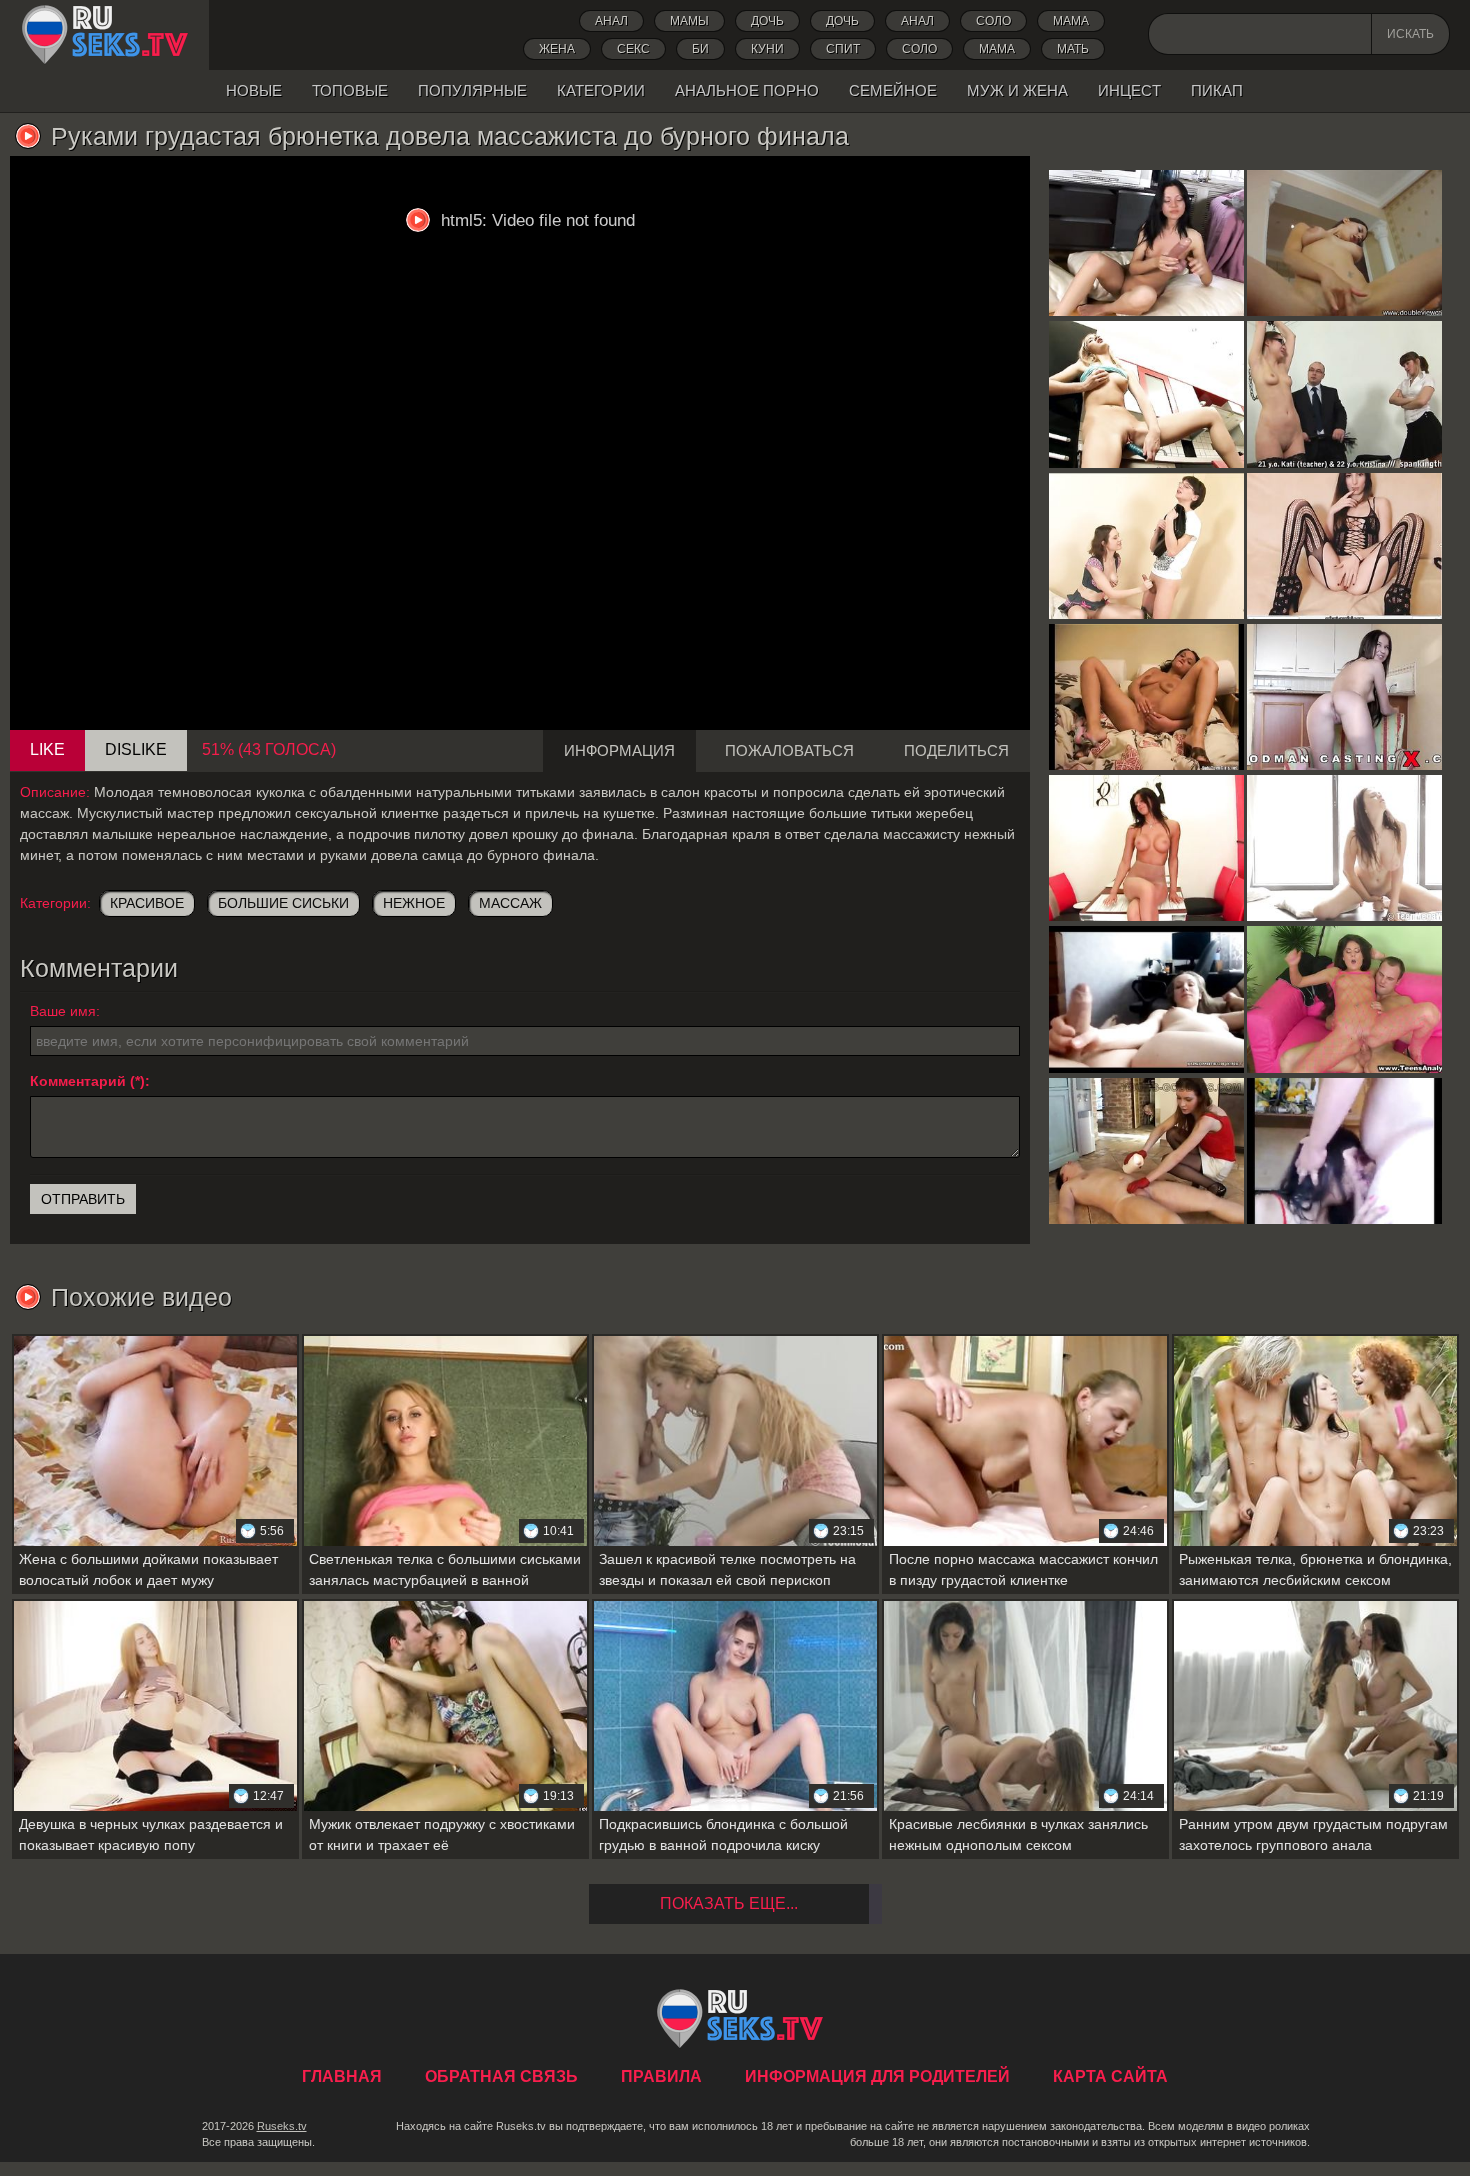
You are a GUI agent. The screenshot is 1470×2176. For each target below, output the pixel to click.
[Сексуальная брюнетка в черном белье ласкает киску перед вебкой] (1344, 546)
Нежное (414, 903)
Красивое (147, 903)
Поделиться (956, 750)
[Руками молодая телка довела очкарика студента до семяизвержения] (1146, 546)
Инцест (1129, 90)
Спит (843, 49)
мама (997, 49)
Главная (104, 35)
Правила (661, 2076)
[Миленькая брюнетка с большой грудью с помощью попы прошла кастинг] (1344, 243)
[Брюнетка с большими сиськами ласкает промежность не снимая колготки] (1146, 848)
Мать (1073, 49)
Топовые (350, 90)
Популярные (472, 90)
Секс (633, 49)
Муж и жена (1017, 90)
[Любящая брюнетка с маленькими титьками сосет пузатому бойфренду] (1344, 1151)
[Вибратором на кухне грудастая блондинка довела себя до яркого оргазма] (1146, 394)
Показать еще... (729, 1903)
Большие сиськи (283, 903)
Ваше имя (63, 1011)
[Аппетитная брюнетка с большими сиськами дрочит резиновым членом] (1344, 848)
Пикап (1217, 90)
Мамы (689, 21)
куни (767, 49)
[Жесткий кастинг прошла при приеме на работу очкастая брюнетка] (1344, 394)
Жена (557, 49)
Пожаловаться (789, 750)
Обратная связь (501, 2076)
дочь (767, 21)
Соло (993, 21)
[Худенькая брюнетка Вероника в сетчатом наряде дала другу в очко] (1344, 999)
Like (47, 749)
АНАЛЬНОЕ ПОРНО (747, 90)
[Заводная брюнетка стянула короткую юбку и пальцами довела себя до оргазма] (1146, 697)
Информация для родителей (877, 2076)
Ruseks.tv (282, 2126)
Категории (601, 90)
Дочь (842, 21)
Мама (1071, 21)
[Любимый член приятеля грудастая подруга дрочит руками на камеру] (1146, 999)
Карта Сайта (1110, 2076)
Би (700, 49)
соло (919, 49)
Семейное (893, 90)
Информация (619, 750)
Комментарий (78, 1081)
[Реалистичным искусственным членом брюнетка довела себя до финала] (1146, 243)
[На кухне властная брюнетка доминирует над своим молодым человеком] (1146, 1151)
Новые (254, 90)
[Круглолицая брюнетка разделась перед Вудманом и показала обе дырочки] (1344, 697)
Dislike (136, 749)
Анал (611, 21)
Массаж (510, 903)
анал (917, 21)
